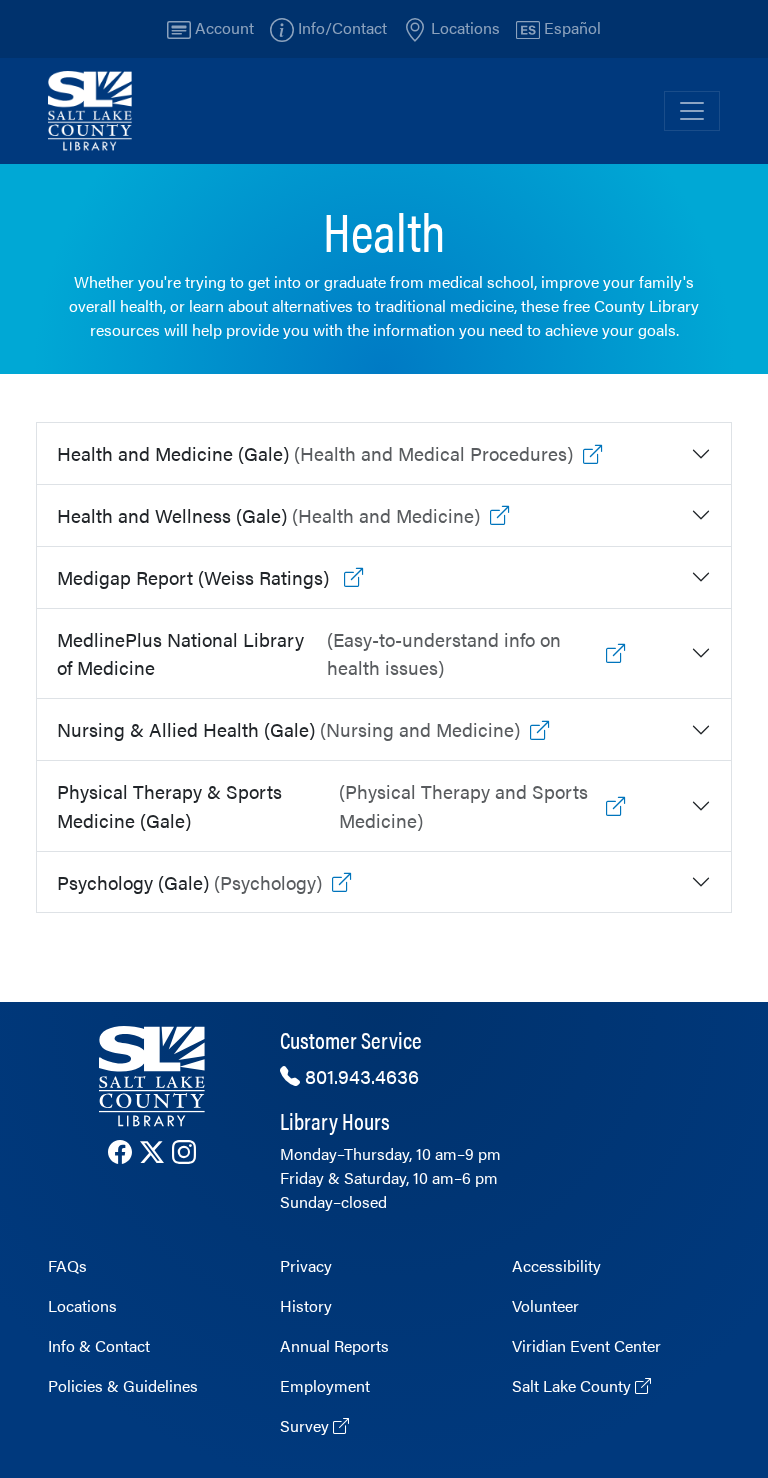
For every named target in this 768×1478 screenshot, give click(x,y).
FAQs (67, 1265)
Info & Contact (99, 1345)
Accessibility (556, 1265)
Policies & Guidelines (123, 1385)
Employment (325, 1385)
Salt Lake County (573, 1385)
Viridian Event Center (586, 1345)
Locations (82, 1305)
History (306, 1305)
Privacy (306, 1265)
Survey (306, 1425)
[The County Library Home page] (152, 1076)
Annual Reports (334, 1345)
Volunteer (545, 1305)
